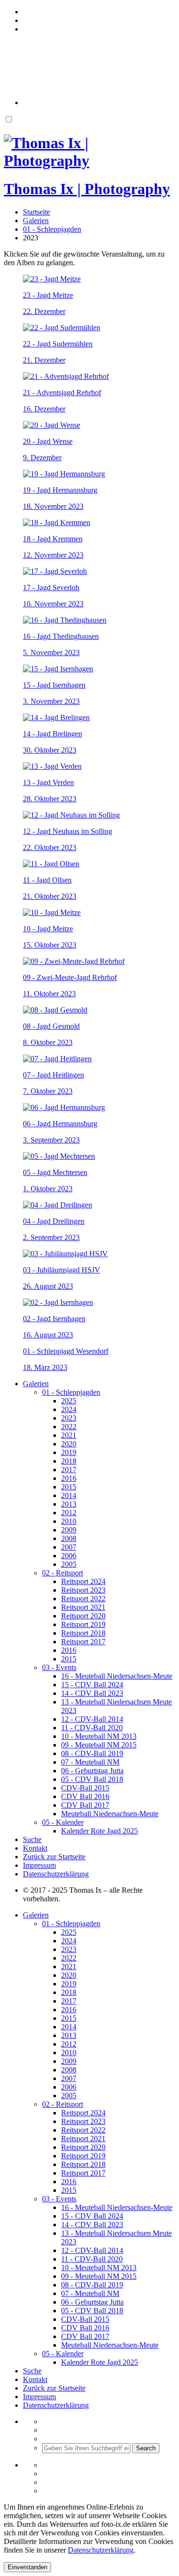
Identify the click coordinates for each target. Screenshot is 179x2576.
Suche (32, 1839)
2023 (69, 1418)
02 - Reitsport (63, 1573)
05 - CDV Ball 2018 (92, 1779)
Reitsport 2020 (83, 1616)
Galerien (36, 1384)
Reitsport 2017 (83, 1642)
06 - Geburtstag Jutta (92, 1771)
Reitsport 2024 (83, 1581)
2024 (69, 1409)
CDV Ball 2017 (85, 1805)
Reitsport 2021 (83, 1607)
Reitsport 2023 (83, 1590)
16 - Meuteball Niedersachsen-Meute (117, 1676)
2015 (69, 1487)
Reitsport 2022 (83, 1599)
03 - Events (59, 1667)
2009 (69, 1530)
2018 (69, 1461)
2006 (69, 1556)
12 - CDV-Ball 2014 (92, 1719)
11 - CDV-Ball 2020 (92, 1728)
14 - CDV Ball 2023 (92, 1693)
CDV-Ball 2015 (85, 1788)
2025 (69, 1401)
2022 (69, 1427)
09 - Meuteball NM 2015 (99, 1745)
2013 (69, 1504)
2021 (69, 1435)
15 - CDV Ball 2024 (92, 1685)
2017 (69, 1470)
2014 (69, 1495)
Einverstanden (27, 2567)
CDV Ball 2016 (85, 1796)
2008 (69, 1538)
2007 (69, 1547)
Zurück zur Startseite (54, 1857)
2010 (69, 1521)
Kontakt (35, 1848)
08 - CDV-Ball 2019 (92, 1753)
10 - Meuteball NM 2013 (99, 1736)
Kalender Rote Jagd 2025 (100, 1831)
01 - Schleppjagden (71, 1392)
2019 (69, 1452)
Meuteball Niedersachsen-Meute (110, 1814)
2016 (69, 1478)
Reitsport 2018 (83, 1633)
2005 (69, 1564)
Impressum (39, 1865)
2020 (69, 1444)
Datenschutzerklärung (56, 1874)
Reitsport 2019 (83, 1624)
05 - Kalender (63, 1822)
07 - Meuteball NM (90, 1762)
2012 (69, 1513)
